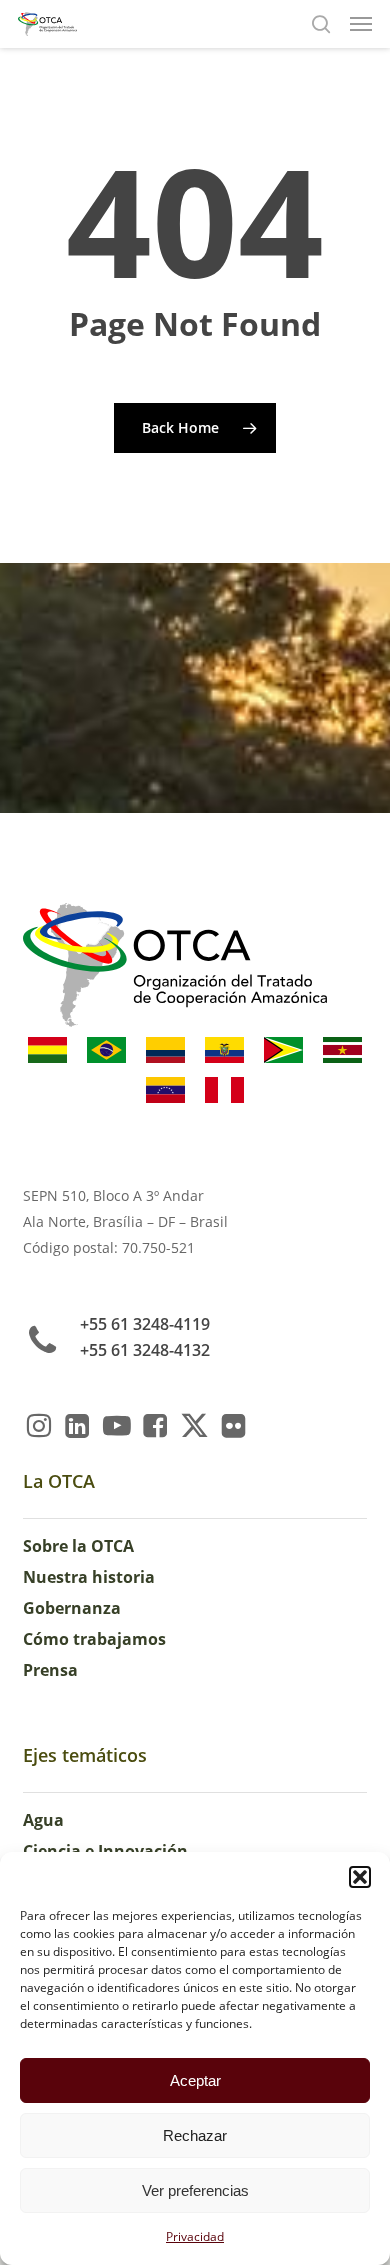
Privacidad (195, 2236)
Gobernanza (72, 1608)
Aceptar (195, 2080)
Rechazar (195, 2135)
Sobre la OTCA (78, 1546)
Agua (43, 1820)
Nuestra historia (89, 1577)
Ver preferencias (195, 2190)
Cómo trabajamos (94, 1639)
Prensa (50, 1670)
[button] (360, 1877)
